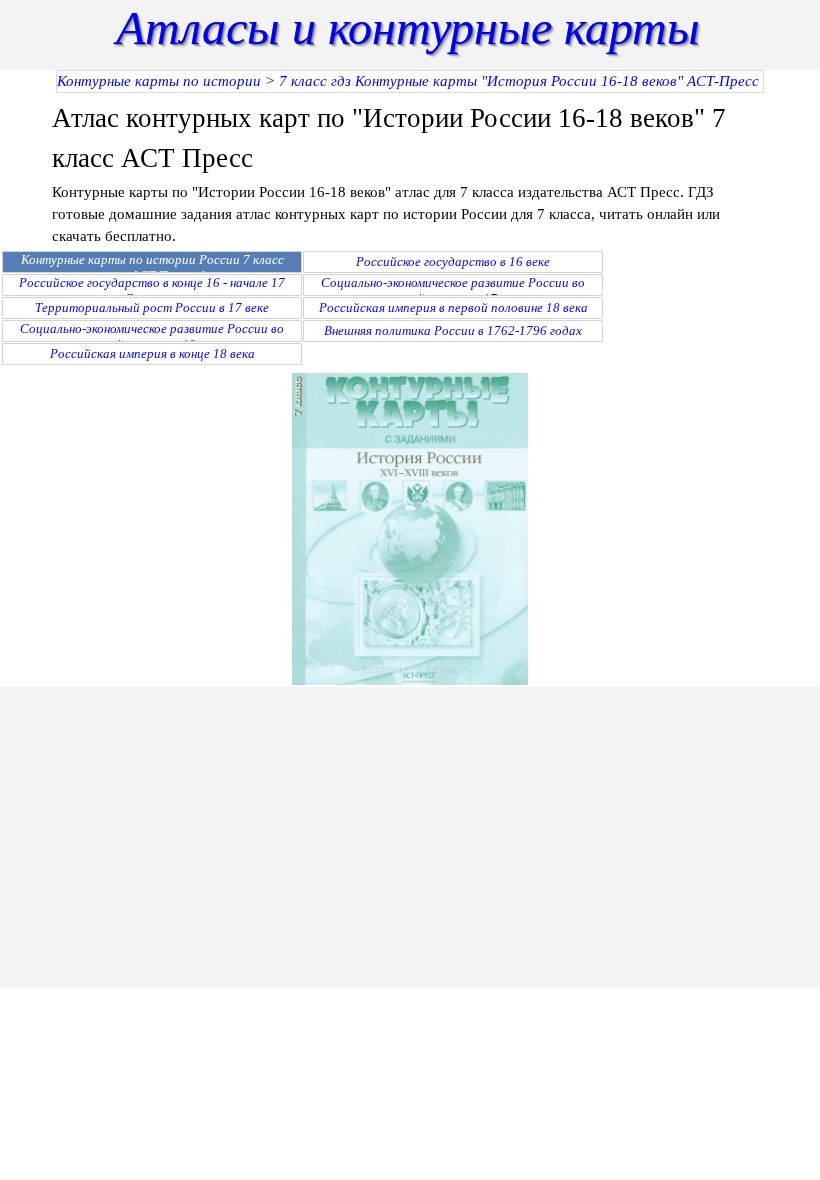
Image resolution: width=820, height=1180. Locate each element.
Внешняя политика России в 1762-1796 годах (453, 330)
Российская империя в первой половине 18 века (453, 307)
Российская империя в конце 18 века (152, 353)
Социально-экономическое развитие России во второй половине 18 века (152, 336)
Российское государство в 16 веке (453, 261)
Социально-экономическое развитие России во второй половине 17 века (453, 290)
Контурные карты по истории (159, 81)
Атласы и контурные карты (408, 27)
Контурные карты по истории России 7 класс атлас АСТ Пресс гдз (152, 267)
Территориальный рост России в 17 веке (152, 307)
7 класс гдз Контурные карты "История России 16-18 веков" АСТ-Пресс (519, 81)
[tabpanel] (410, 172)
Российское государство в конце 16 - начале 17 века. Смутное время (152, 290)
